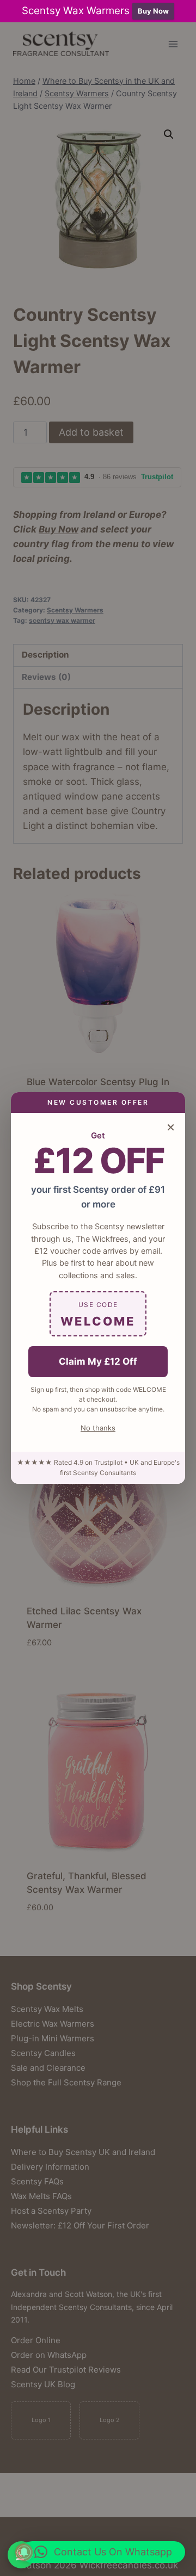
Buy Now (153, 11)
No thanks (98, 1428)
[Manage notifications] (24, 2552)
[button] (103, 2552)
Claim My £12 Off (98, 1361)
